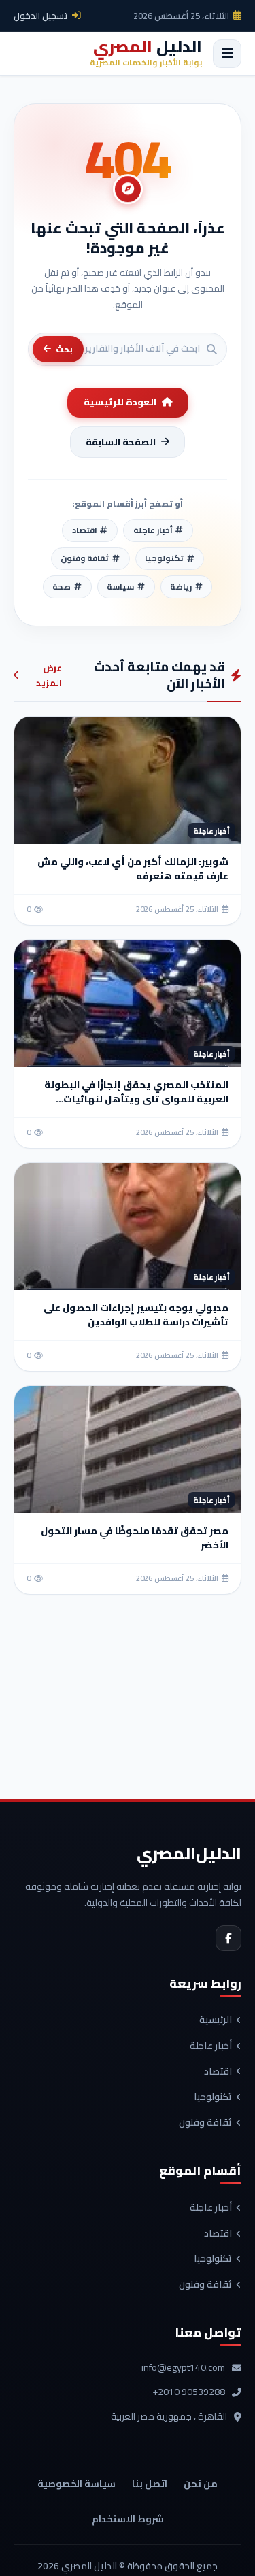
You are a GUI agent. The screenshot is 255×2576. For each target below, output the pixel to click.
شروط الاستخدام (128, 2519)
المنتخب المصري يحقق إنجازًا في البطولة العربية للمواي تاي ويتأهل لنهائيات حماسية (136, 1099)
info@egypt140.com (183, 2368)
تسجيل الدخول (41, 16)
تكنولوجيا (213, 2097)
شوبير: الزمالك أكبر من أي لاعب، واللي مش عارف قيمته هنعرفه (133, 869)
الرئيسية (216, 2020)
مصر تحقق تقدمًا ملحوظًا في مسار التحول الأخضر (135, 1538)
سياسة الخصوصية (76, 2484)
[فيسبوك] (228, 1938)
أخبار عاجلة (211, 2046)
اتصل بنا (150, 2484)
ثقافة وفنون (205, 2123)
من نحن (201, 2484)
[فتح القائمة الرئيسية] (227, 54)
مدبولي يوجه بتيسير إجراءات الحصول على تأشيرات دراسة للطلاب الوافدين (136, 1315)
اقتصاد (218, 2072)
